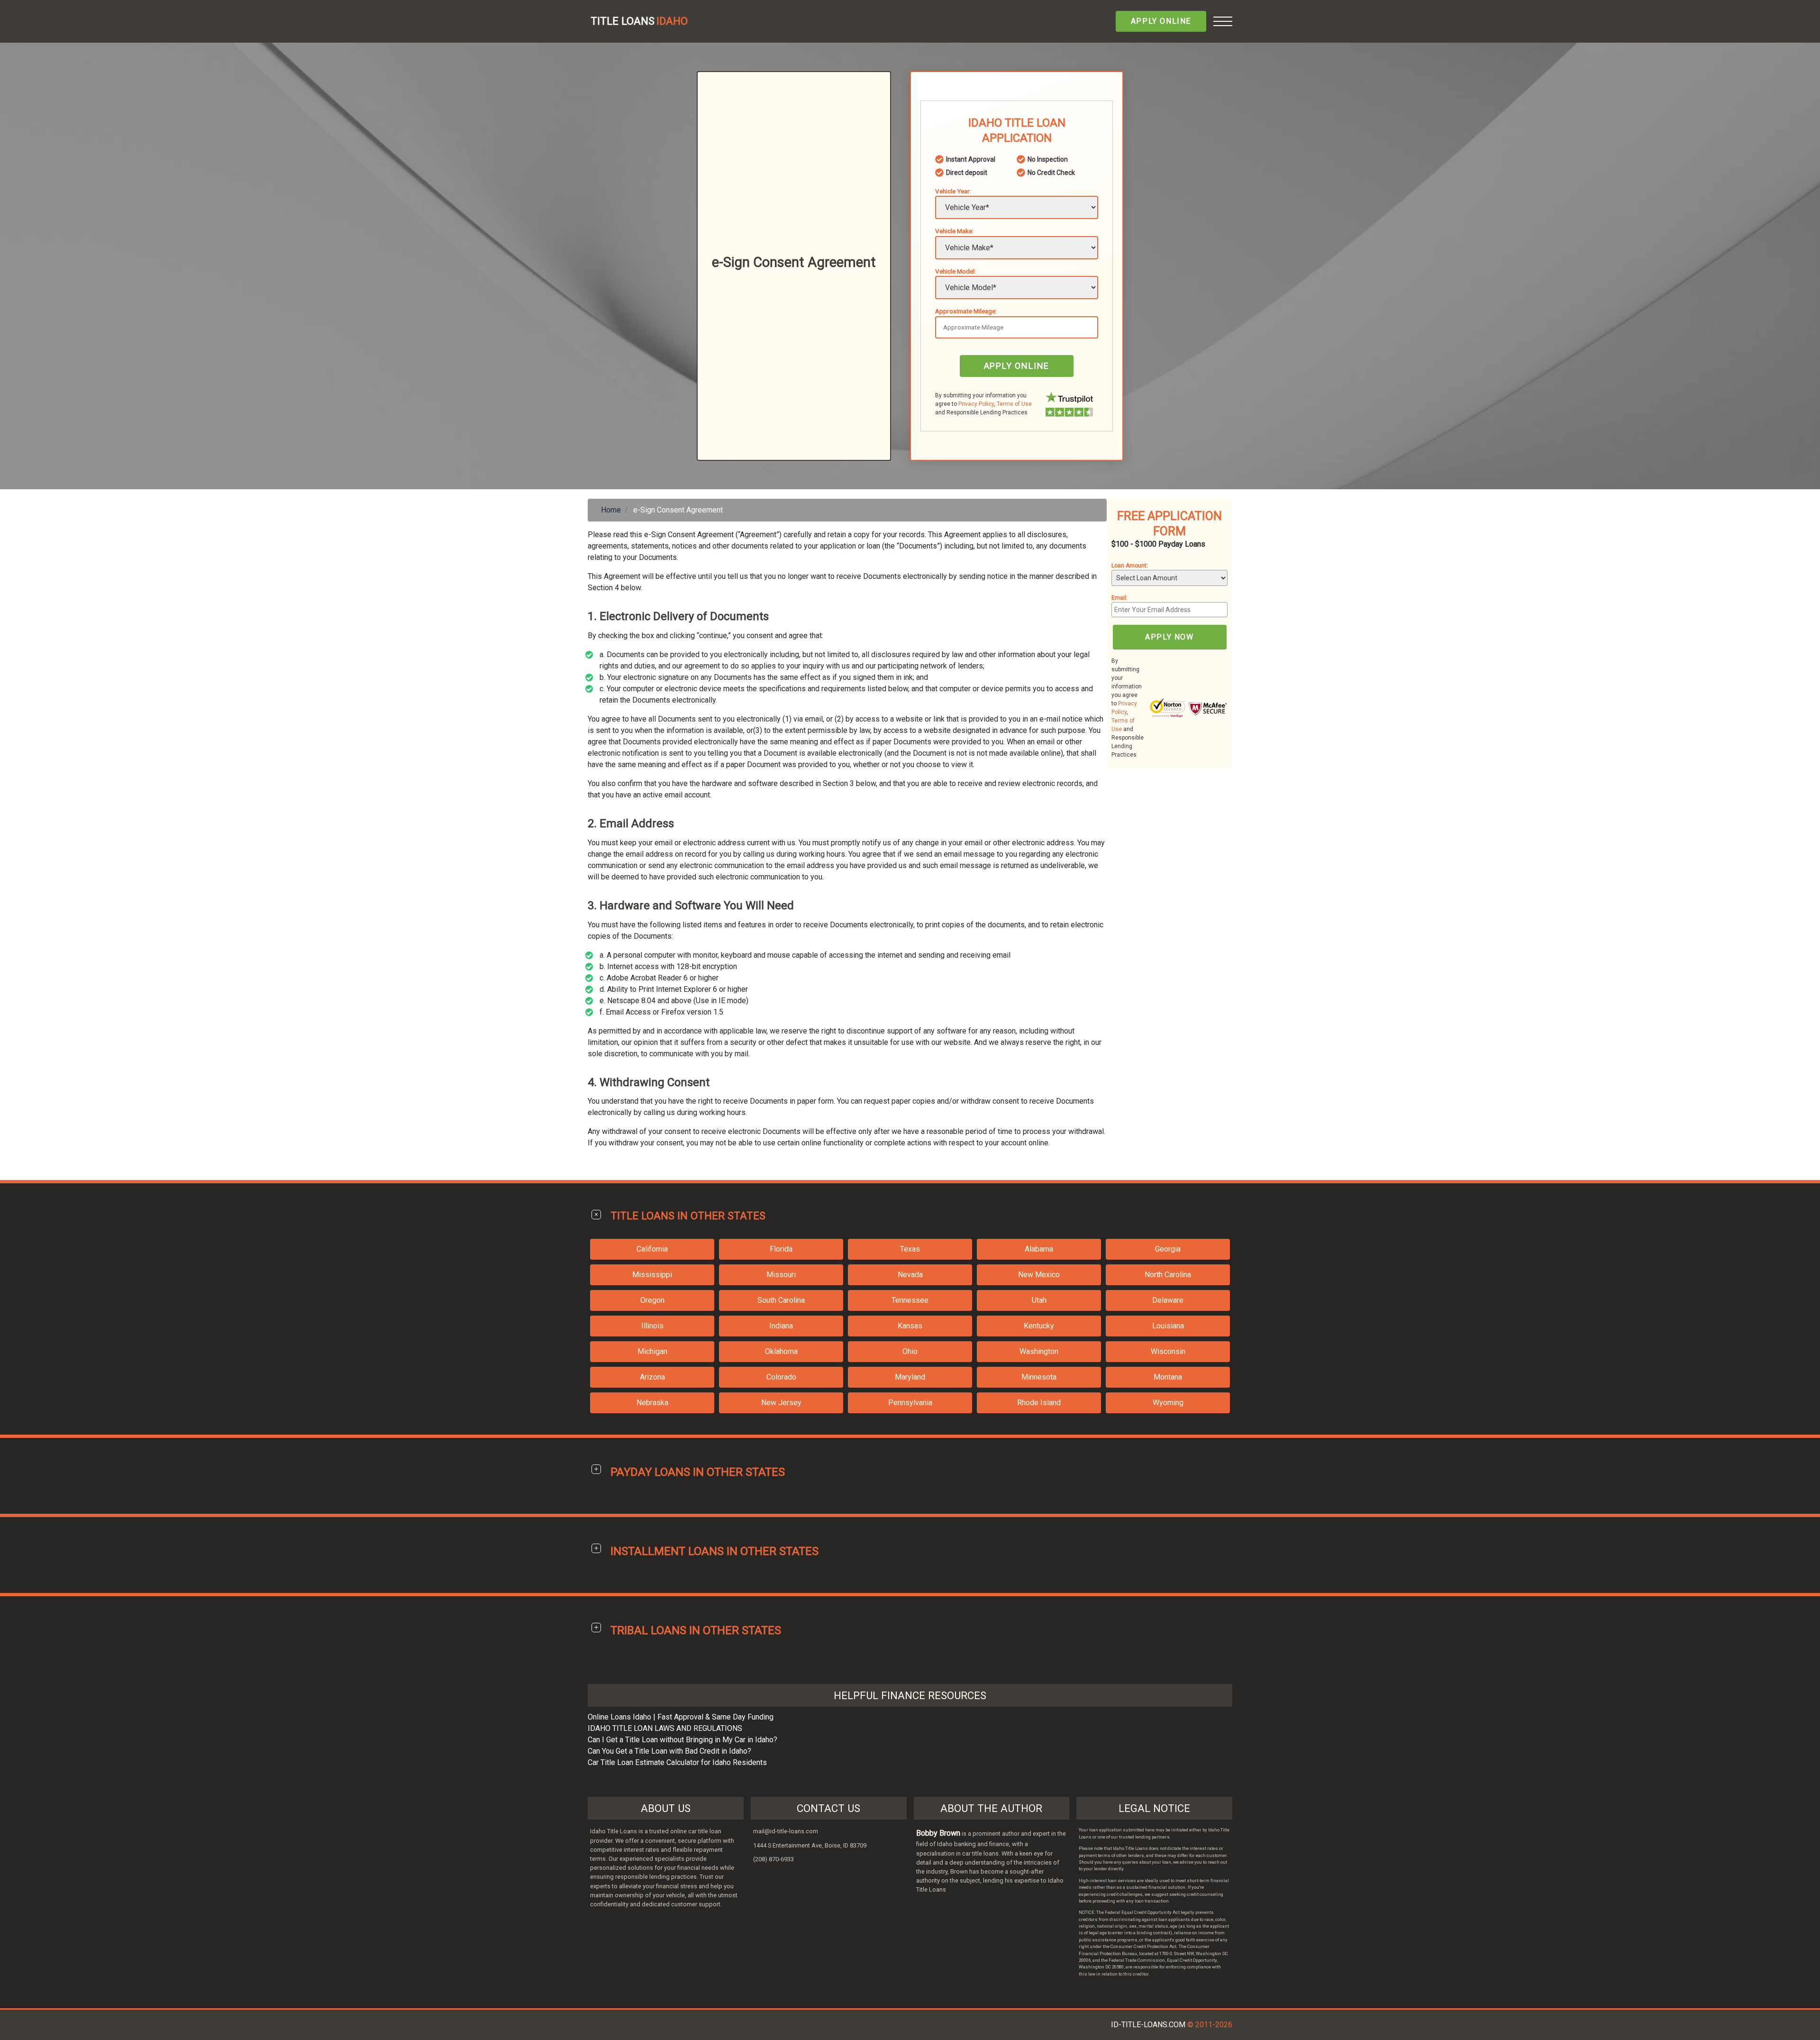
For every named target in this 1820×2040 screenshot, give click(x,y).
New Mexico (1039, 1275)
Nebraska (652, 1403)
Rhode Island (1039, 1403)
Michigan (652, 1351)
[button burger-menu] (1223, 21)
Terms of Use (1014, 404)
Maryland (910, 1377)
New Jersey (781, 1403)
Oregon (652, 1300)
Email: (1119, 598)
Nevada (910, 1275)
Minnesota (1039, 1377)
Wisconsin (1168, 1351)
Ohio (910, 1351)
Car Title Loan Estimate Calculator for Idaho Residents (677, 1762)
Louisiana (1168, 1326)
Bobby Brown (938, 1833)
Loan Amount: (1130, 566)
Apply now (1169, 637)
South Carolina (781, 1300)
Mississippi (652, 1275)
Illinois (652, 1326)
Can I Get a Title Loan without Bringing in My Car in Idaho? (682, 1740)
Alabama (1039, 1249)
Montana (1168, 1377)
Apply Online (1161, 21)
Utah (1039, 1300)
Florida (781, 1249)
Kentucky (1039, 1326)
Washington (1039, 1351)
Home (611, 510)
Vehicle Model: (955, 271)
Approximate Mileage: (966, 311)
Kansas (910, 1326)
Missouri (781, 1275)
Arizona (652, 1377)
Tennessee (910, 1300)
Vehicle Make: (954, 231)
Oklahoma (781, 1351)
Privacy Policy (976, 404)
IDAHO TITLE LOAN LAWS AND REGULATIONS (665, 1728)
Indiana (781, 1326)
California (652, 1249)
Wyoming (1168, 1403)
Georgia (1168, 1249)
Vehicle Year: (953, 191)
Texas (910, 1249)
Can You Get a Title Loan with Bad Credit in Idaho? (669, 1751)
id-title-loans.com (1148, 2025)
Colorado (781, 1377)
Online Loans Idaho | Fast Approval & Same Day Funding (681, 1717)
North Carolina (1168, 1275)
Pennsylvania (910, 1403)
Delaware (1168, 1300)
